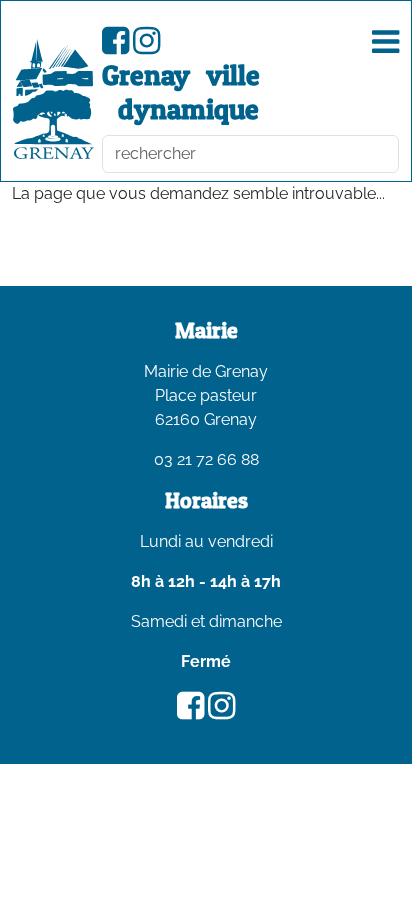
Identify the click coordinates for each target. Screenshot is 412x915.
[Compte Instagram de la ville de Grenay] (146, 46)
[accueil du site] (53, 99)
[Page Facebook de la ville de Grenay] (115, 46)
